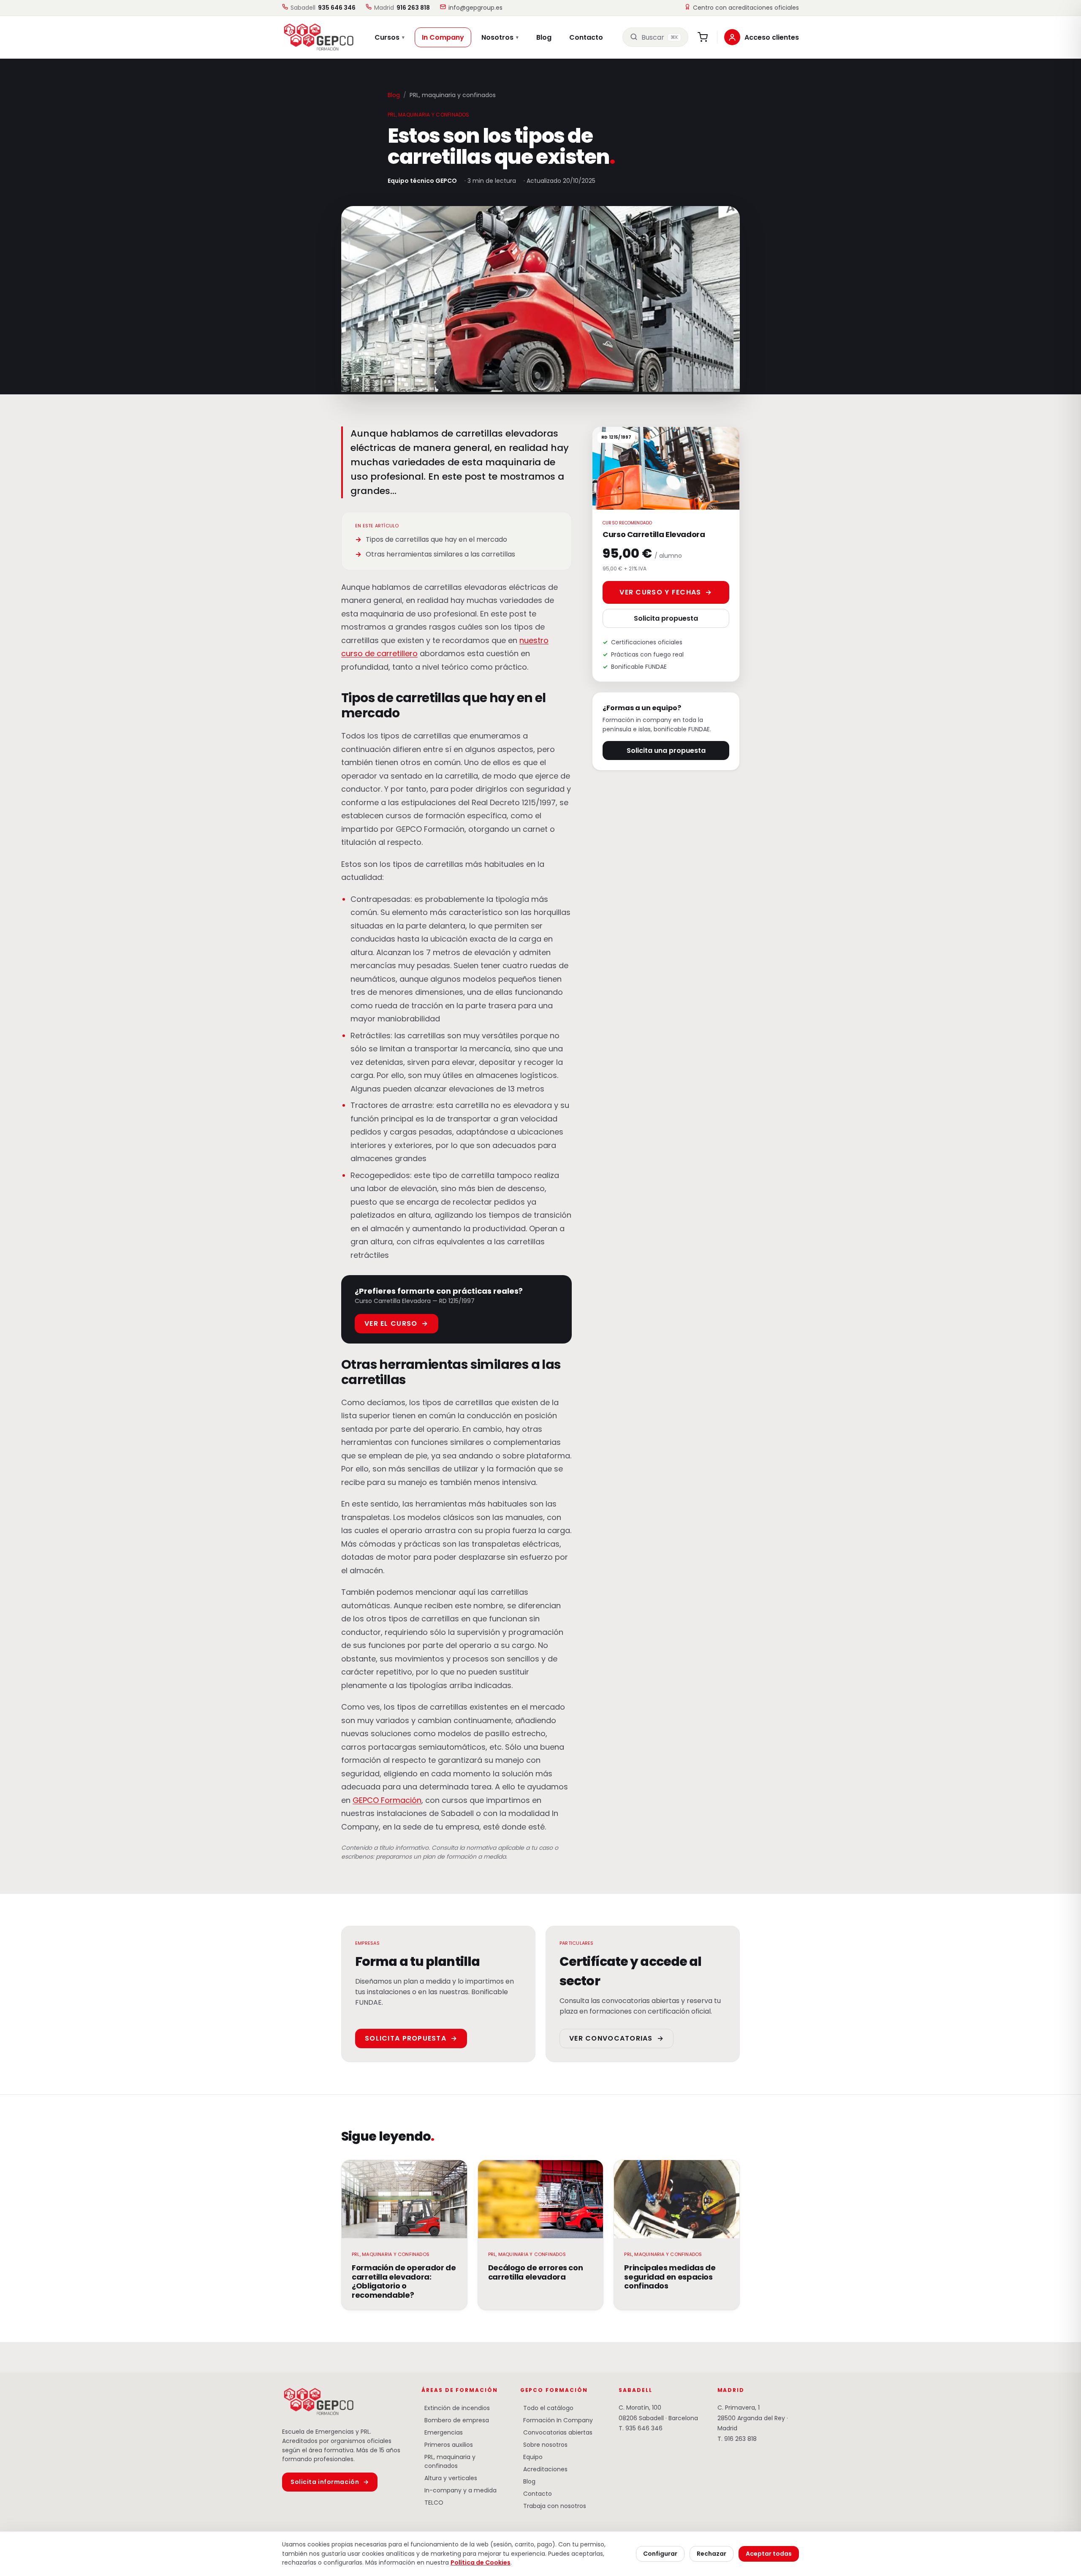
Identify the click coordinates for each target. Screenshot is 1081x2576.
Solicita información (330, 2482)
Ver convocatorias (617, 2038)
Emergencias (442, 2432)
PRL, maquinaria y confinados (448, 2461)
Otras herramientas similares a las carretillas (440, 554)
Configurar (660, 2554)
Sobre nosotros (544, 2445)
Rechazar (712, 2554)
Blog (544, 37)
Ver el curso (397, 1323)
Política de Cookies (481, 2562)
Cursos (390, 37)
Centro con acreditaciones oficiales (746, 8)
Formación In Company (557, 2420)
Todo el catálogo (547, 2408)
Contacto (586, 37)
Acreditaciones (544, 2469)
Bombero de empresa (455, 2420)
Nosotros (500, 37)
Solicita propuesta (666, 618)
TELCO (432, 2503)
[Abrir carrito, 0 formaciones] (703, 37)
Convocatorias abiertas (556, 2432)
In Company (443, 37)
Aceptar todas (769, 2554)
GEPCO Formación (387, 1800)
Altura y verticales (449, 2478)
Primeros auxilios (447, 2445)
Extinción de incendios (456, 2408)
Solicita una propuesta (666, 751)
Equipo (531, 2457)
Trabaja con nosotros (553, 2506)
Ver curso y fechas (666, 592)
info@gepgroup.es (475, 8)
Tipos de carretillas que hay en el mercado (436, 539)
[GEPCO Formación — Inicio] (314, 37)
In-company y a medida (459, 2490)
